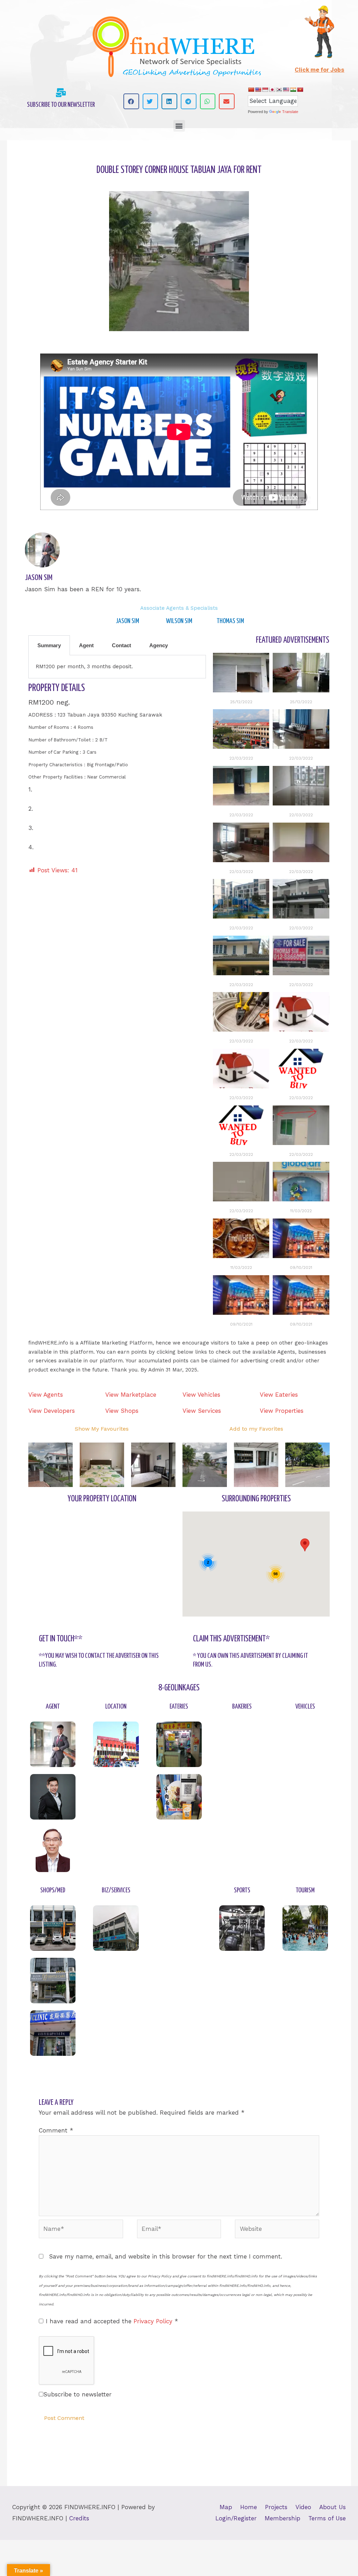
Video (303, 2507)
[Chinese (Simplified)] (251, 90)
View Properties (282, 1411)
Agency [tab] (159, 645)
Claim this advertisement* (231, 1639)
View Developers (52, 1411)
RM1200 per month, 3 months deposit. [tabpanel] (84, 666)
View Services (202, 1411)
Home (249, 2507)
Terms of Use (327, 2518)
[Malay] (286, 90)
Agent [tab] (86, 645)
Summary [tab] (49, 645)
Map (226, 2507)
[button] (131, 101)
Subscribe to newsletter (77, 2394)
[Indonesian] (265, 90)
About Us (332, 2507)
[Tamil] (293, 90)
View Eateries (279, 1395)
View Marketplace (131, 1395)
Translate (290, 112)
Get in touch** (61, 1639)
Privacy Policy (154, 2321)
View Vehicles (201, 1395)
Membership (282, 2518)
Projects (276, 2507)
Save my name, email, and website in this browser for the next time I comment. (166, 2256)
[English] (258, 90)
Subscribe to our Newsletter (61, 105)
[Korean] (279, 90)
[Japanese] (272, 90)
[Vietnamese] (300, 90)
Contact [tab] (121, 645)
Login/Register (236, 2518)
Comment (56, 2130)
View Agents (46, 1395)
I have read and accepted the (112, 2321)
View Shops (122, 1411)
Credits (79, 2518)
